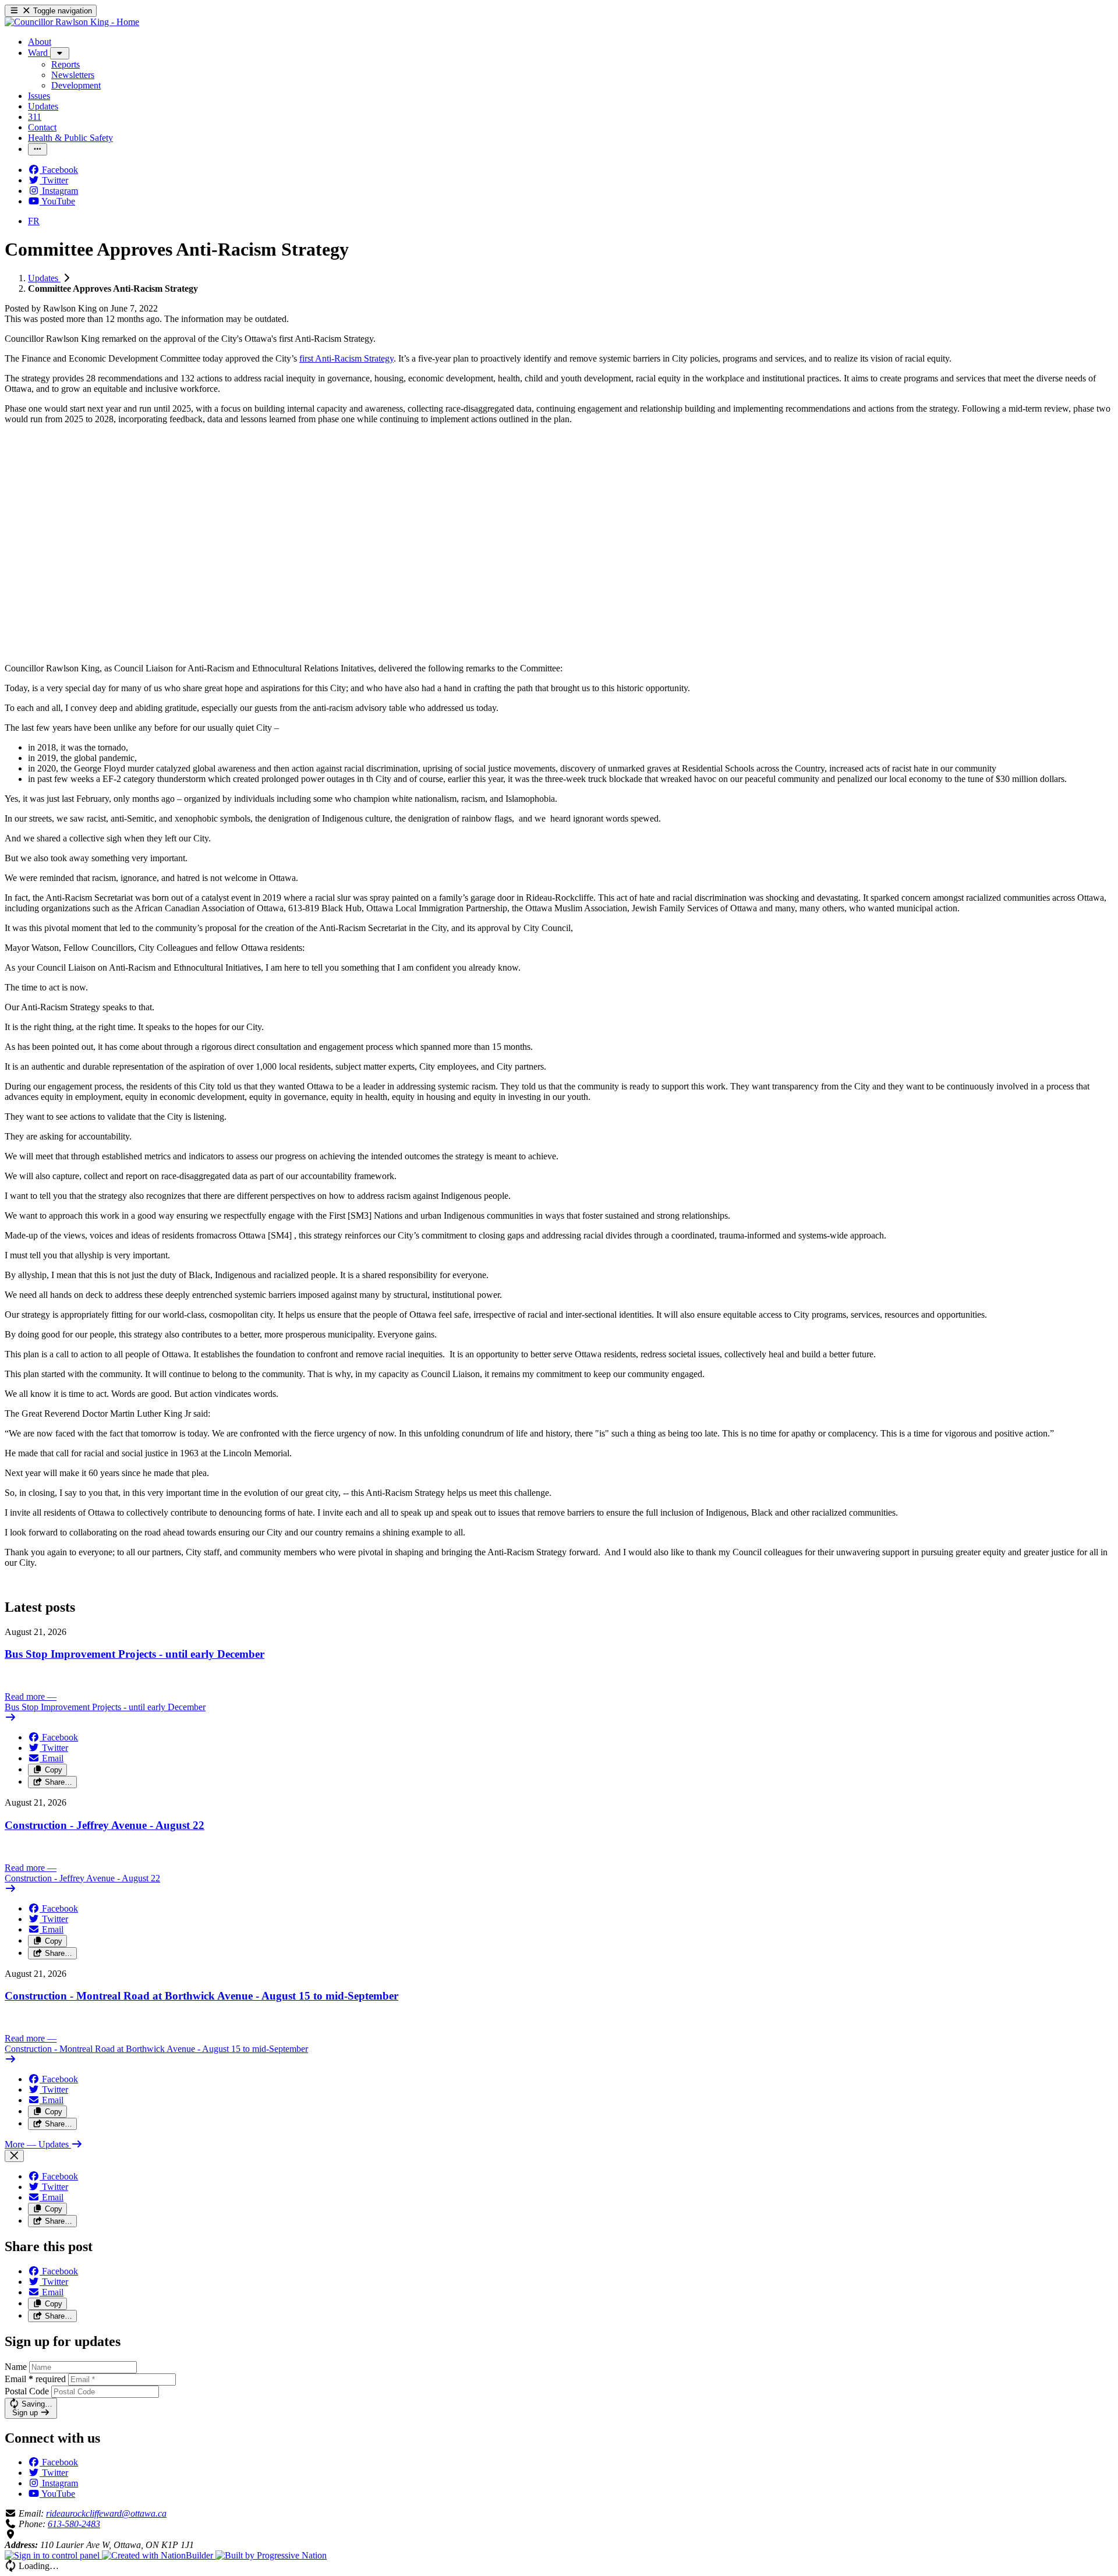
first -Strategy (346, 358)
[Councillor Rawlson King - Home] (72, 22)
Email (35, 2379)
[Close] (14, 2156)
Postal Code (27, 2391)
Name (16, 2367)
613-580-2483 (74, 2524)
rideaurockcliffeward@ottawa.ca (106, 2513)
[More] (60, 53)
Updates (44, 278)
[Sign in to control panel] (53, 2555)
